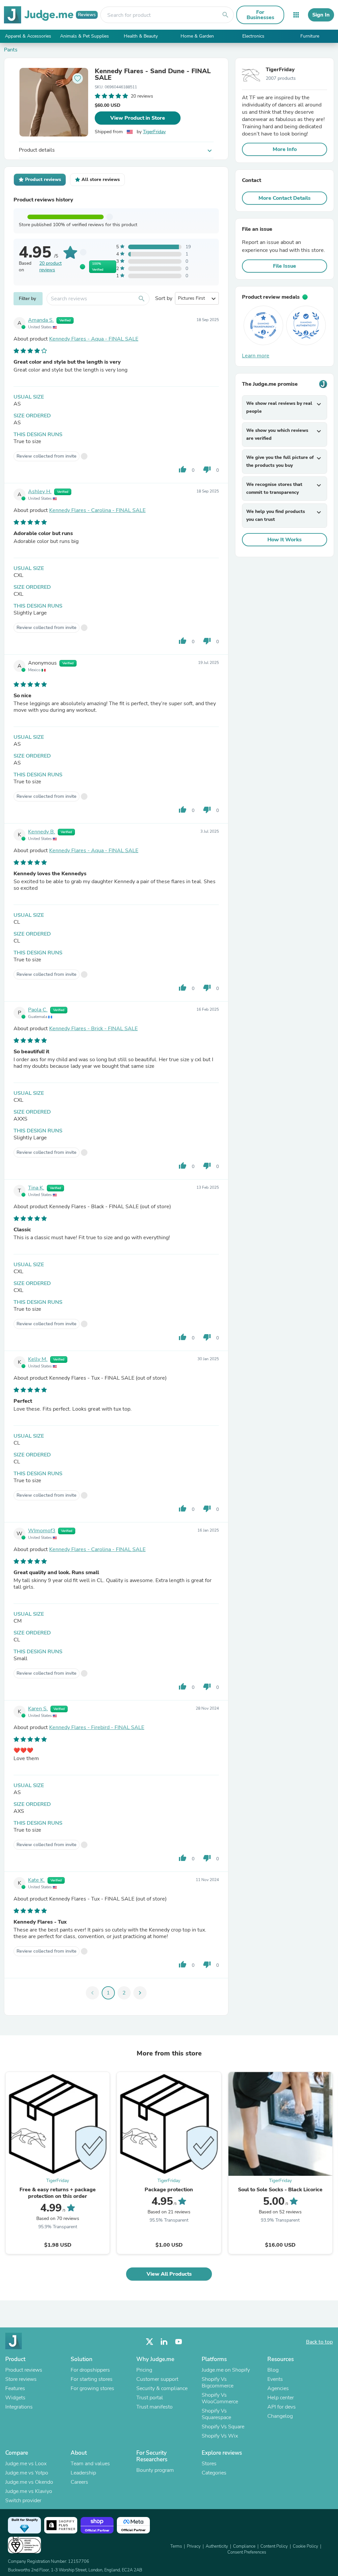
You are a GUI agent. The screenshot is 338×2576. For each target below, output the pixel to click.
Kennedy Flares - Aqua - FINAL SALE (94, 339)
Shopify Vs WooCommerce (220, 2398)
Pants (11, 50)
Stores (209, 2464)
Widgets (15, 2398)
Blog (273, 2370)
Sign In (321, 15)
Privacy (194, 2546)
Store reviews (21, 2379)
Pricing (144, 2370)
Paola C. (38, 1010)
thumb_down (207, 469)
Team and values (90, 2464)
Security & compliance (162, 2388)
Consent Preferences (247, 2552)
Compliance (244, 2546)
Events (275, 2379)
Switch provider (23, 2501)
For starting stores (92, 2379)
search (225, 15)
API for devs (282, 2407)
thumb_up (183, 469)
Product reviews (24, 2370)
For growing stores (92, 2388)
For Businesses (260, 15)
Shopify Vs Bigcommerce (218, 2382)
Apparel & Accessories (28, 36)
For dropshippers (90, 2370)
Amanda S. (41, 320)
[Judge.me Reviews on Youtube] (179, 2342)
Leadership (83, 2473)
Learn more (256, 356)
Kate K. (36, 1880)
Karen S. (38, 1709)
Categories (214, 2473)
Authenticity (217, 2546)
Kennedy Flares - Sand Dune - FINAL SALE (153, 75)
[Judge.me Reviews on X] (150, 2342)
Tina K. (36, 1188)
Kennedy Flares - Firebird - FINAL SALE (97, 1727)
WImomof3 (42, 1531)
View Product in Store (138, 118)
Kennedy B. (42, 832)
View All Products (169, 2274)
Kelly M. (38, 1359)
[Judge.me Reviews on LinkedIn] (164, 2342)
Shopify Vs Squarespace (216, 2414)
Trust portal (150, 2398)
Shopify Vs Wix (220, 2436)
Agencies (278, 2388)
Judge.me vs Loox (26, 2464)
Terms (176, 2546)
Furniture (310, 36)
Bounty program (155, 2470)
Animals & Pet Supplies (84, 36)
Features (15, 2388)
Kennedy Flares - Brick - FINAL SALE (93, 1029)
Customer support (157, 2379)
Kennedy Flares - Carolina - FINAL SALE (97, 510)
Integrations (19, 2407)
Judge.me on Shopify (226, 2370)
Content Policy (274, 2546)
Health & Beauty (141, 36)
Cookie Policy (305, 2546)
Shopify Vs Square (223, 2427)
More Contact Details (285, 198)
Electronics (253, 36)
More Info (285, 149)
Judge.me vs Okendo (29, 2482)
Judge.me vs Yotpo (27, 2473)
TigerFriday (154, 132)
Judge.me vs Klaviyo (29, 2491)
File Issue (285, 266)
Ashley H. (40, 492)
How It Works (285, 540)
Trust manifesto (154, 2407)
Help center (281, 2398)
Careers (79, 2482)
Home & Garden (197, 36)
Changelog (280, 2416)
